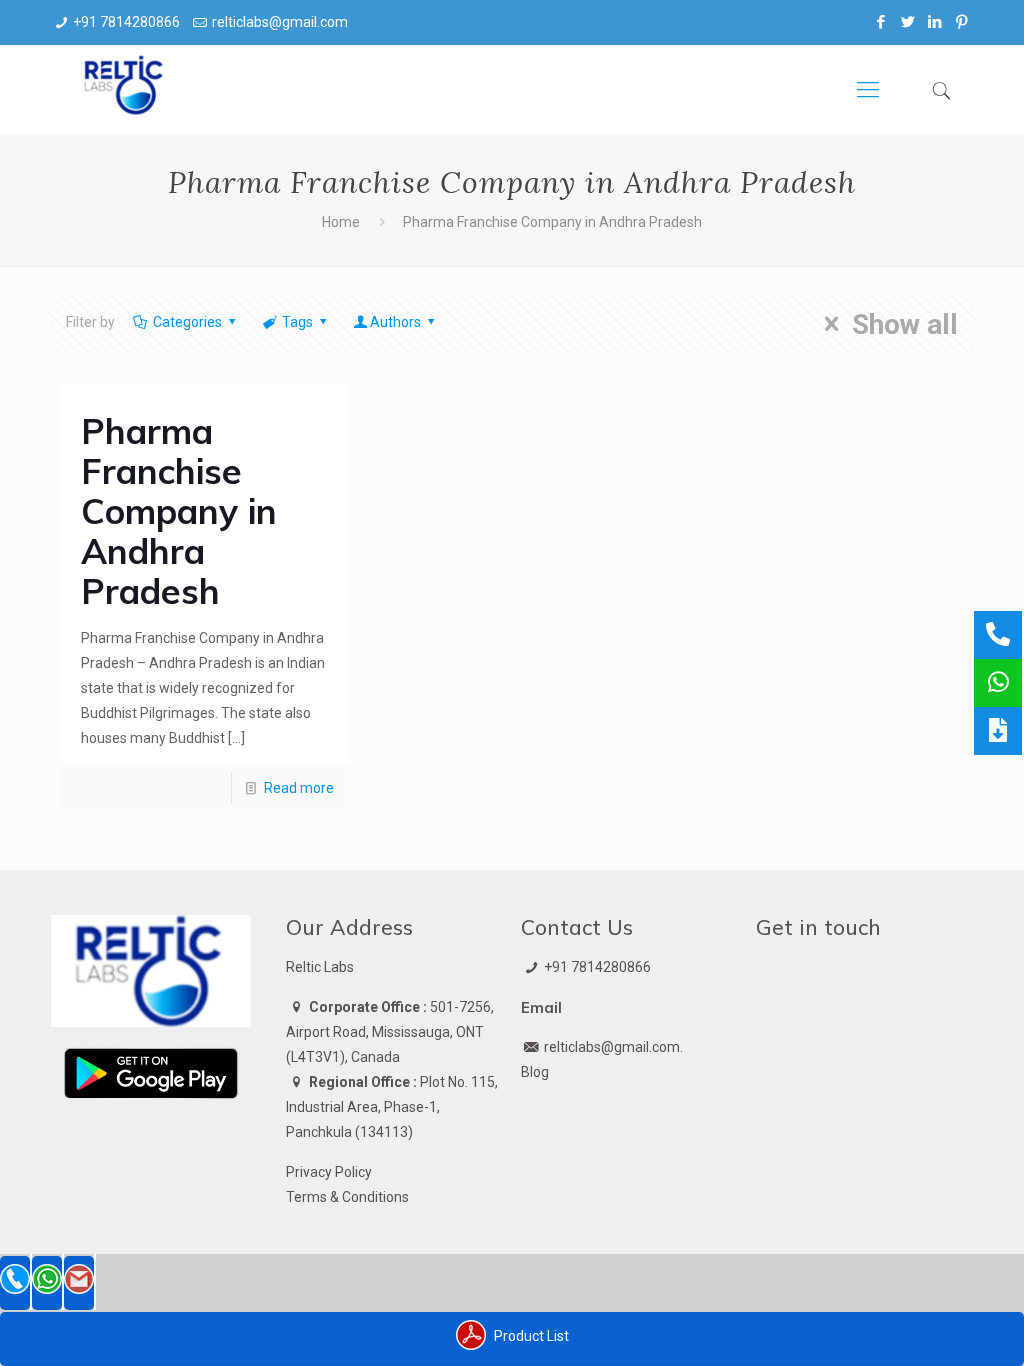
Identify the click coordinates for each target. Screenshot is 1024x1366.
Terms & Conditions (347, 1197)
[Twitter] (908, 22)
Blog (535, 1072)
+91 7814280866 (126, 22)
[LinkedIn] (935, 22)
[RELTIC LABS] (125, 90)
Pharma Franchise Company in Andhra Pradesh (179, 511)
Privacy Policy (329, 1172)
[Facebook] (881, 22)
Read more (299, 788)
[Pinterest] (962, 22)
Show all (904, 324)
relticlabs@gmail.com (280, 22)
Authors (395, 322)
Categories (187, 322)
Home (341, 222)
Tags (297, 322)
